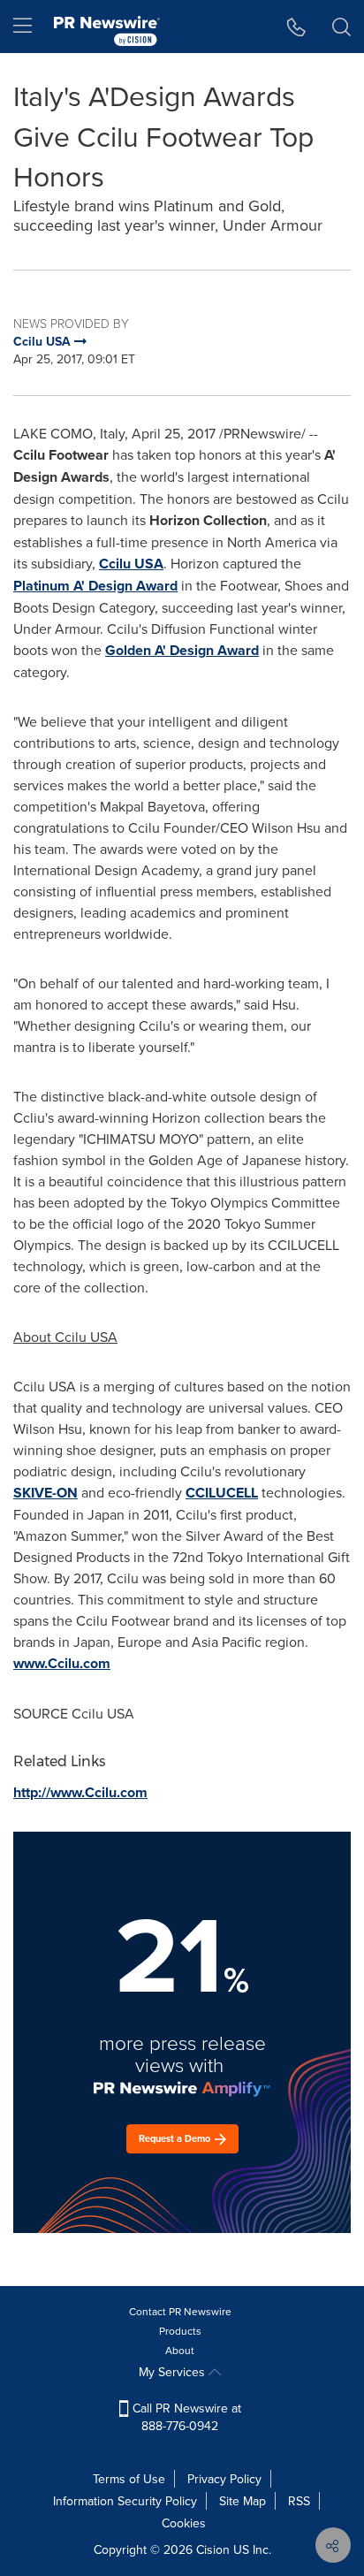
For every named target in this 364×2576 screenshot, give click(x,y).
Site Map (243, 2501)
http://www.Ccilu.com (80, 1792)
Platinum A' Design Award (95, 586)
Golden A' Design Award (182, 650)
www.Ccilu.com (62, 1663)
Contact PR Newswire (180, 2311)
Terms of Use (129, 2479)
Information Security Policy (125, 2501)
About (180, 2350)
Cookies (184, 2523)
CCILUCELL (222, 1493)
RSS (299, 2501)
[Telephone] (296, 27)
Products (180, 2331)
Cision (213, 2549)
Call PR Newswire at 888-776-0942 (185, 2417)
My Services (174, 2372)
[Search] (341, 27)
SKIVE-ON (45, 1493)
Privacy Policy (224, 2479)
